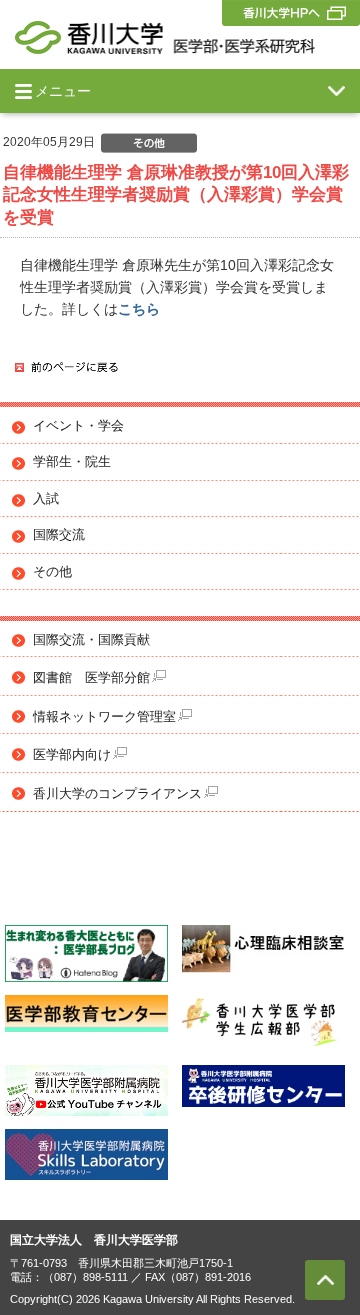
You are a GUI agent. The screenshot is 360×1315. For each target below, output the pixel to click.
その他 (52, 572)
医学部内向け (72, 755)
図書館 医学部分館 (91, 678)
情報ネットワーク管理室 (104, 717)
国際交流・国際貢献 (91, 640)
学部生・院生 (72, 462)
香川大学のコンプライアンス (117, 794)
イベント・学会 (78, 426)
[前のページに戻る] (66, 368)
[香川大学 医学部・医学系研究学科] (165, 37)
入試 (46, 499)
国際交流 (59, 535)
